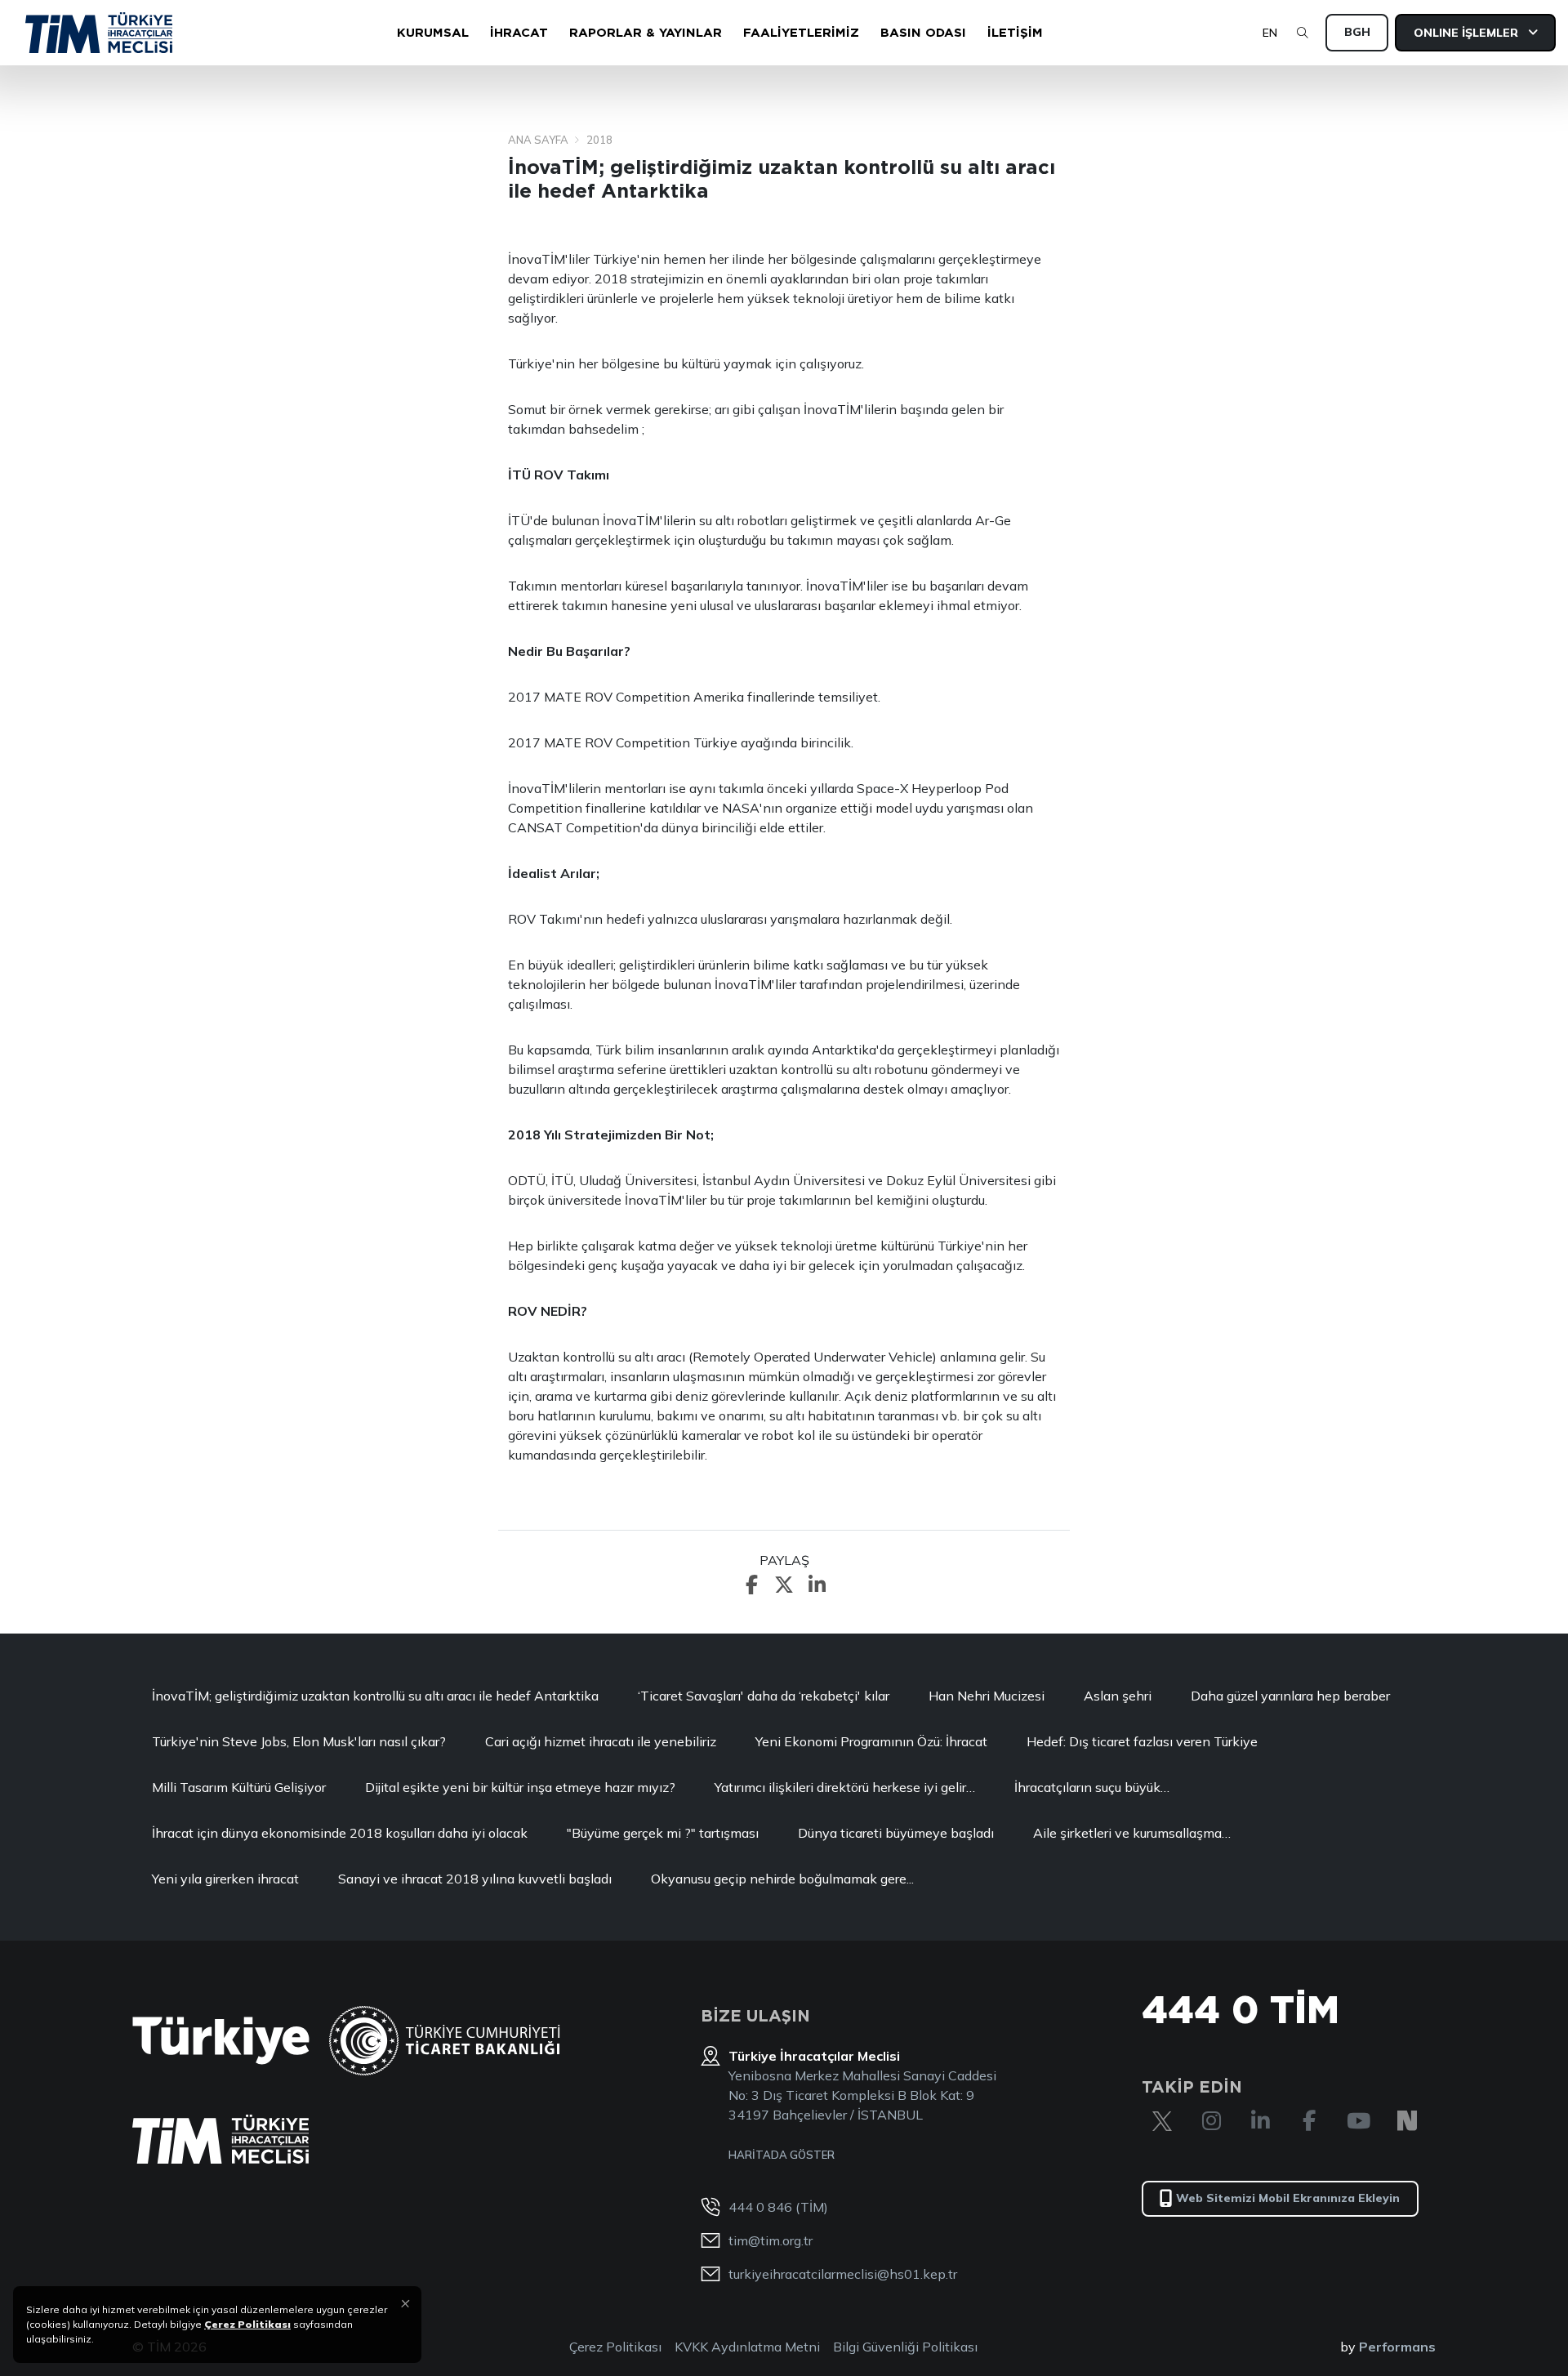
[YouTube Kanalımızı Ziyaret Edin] (1358, 2121)
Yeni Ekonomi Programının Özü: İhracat (871, 1741)
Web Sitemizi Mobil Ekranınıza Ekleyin (1288, 2198)
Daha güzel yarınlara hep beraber (1290, 1696)
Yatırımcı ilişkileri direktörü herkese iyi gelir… (845, 1787)
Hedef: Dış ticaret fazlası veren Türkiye (1142, 1741)
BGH (1357, 32)
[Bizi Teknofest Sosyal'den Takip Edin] (1407, 2121)
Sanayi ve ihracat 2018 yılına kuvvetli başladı (475, 1879)
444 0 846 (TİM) (778, 2207)
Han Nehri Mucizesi (987, 1696)
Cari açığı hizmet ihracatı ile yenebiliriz (601, 1741)
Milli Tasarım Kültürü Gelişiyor (239, 1787)
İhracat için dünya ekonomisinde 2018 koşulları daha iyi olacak (340, 1833)
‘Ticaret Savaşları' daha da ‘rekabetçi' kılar (764, 1696)
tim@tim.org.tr (771, 2240)
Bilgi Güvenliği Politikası (905, 2347)
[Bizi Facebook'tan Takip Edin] (1309, 2121)
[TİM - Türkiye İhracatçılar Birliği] (99, 33)
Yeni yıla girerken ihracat (225, 1879)
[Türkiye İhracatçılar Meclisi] (220, 2139)
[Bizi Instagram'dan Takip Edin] (1211, 2121)
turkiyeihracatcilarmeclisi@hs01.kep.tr (843, 2274)
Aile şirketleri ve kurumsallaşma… (1132, 1833)
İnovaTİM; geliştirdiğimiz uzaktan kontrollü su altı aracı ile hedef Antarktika (375, 1696)
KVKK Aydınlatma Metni (747, 2347)
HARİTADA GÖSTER (782, 2155)
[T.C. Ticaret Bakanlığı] (445, 2041)
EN (1270, 33)
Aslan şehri (1118, 1696)
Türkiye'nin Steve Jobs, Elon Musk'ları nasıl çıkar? (299, 1741)
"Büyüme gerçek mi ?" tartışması (663, 1833)
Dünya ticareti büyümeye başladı (896, 1833)
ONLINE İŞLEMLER (1468, 33)
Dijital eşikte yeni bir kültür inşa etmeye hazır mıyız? (520, 1787)
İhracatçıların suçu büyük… (1092, 1787)
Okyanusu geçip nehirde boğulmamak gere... (782, 1879)
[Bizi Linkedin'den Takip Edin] (1260, 2121)
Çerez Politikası (615, 2347)
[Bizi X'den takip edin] (1162, 2121)
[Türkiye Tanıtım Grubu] (221, 2041)
